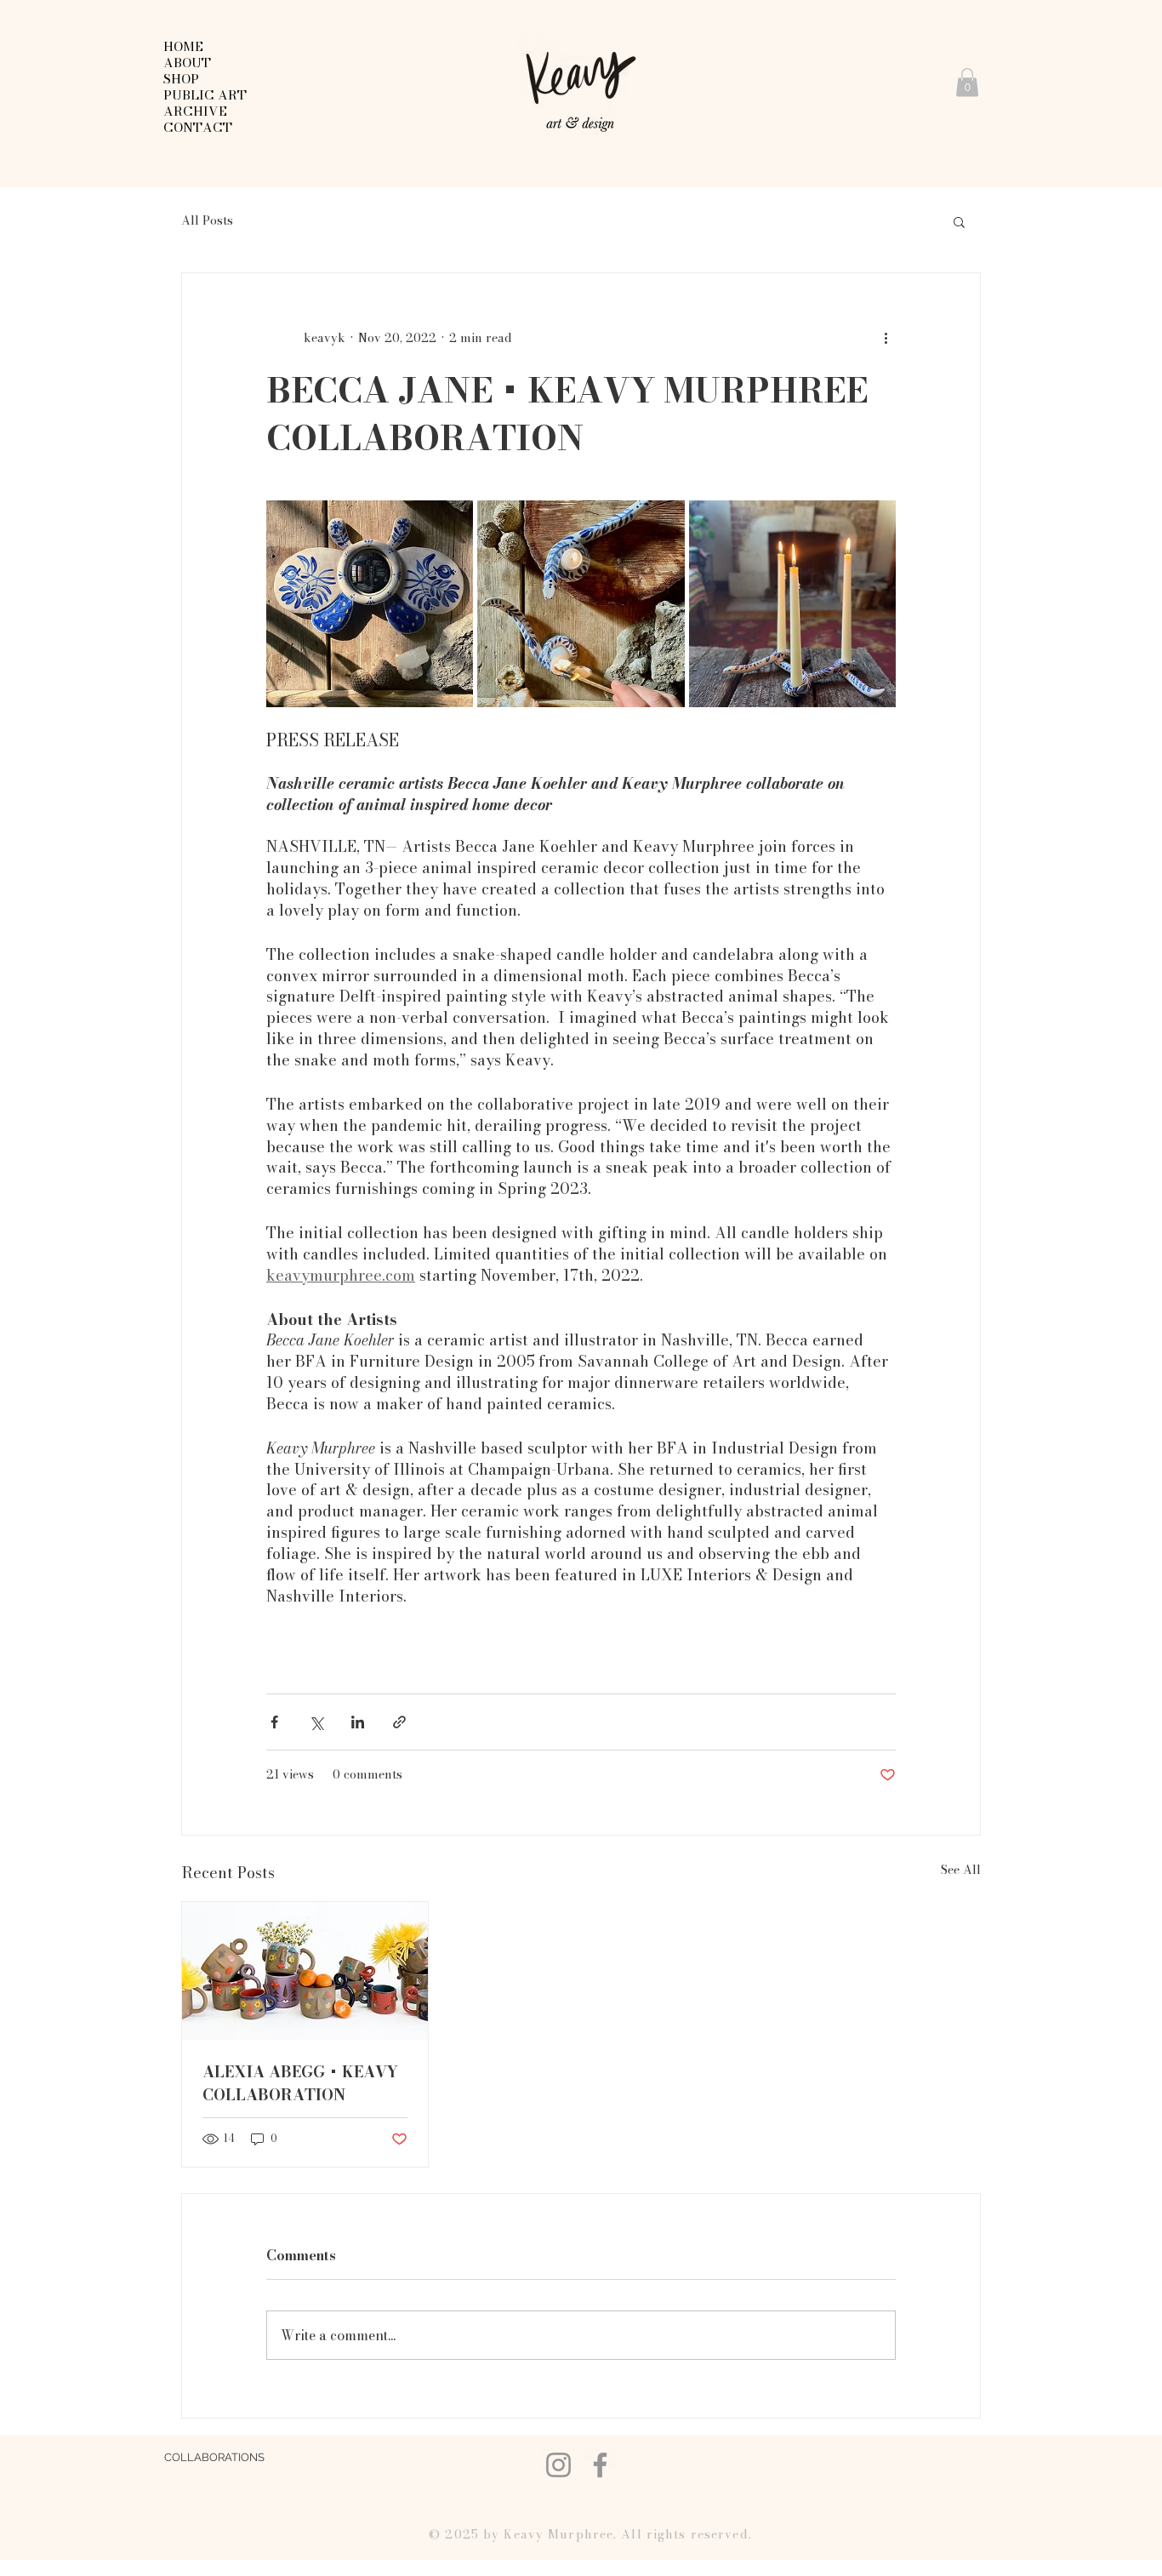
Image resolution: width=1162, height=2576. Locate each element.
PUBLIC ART (205, 95)
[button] (959, 221)
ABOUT (187, 63)
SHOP (181, 79)
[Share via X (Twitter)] (316, 1722)
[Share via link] (399, 1722)
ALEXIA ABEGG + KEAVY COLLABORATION (300, 2083)
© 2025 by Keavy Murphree (521, 2534)
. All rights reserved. (683, 2534)
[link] (967, 82)
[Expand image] (370, 604)
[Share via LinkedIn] (358, 1722)
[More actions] (886, 338)
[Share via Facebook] (274, 1722)
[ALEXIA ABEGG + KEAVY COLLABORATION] (305, 1971)
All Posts (207, 221)
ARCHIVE (195, 111)
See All (961, 1870)
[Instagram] (558, 2465)
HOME (183, 46)
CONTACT (198, 127)
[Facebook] (600, 2465)
